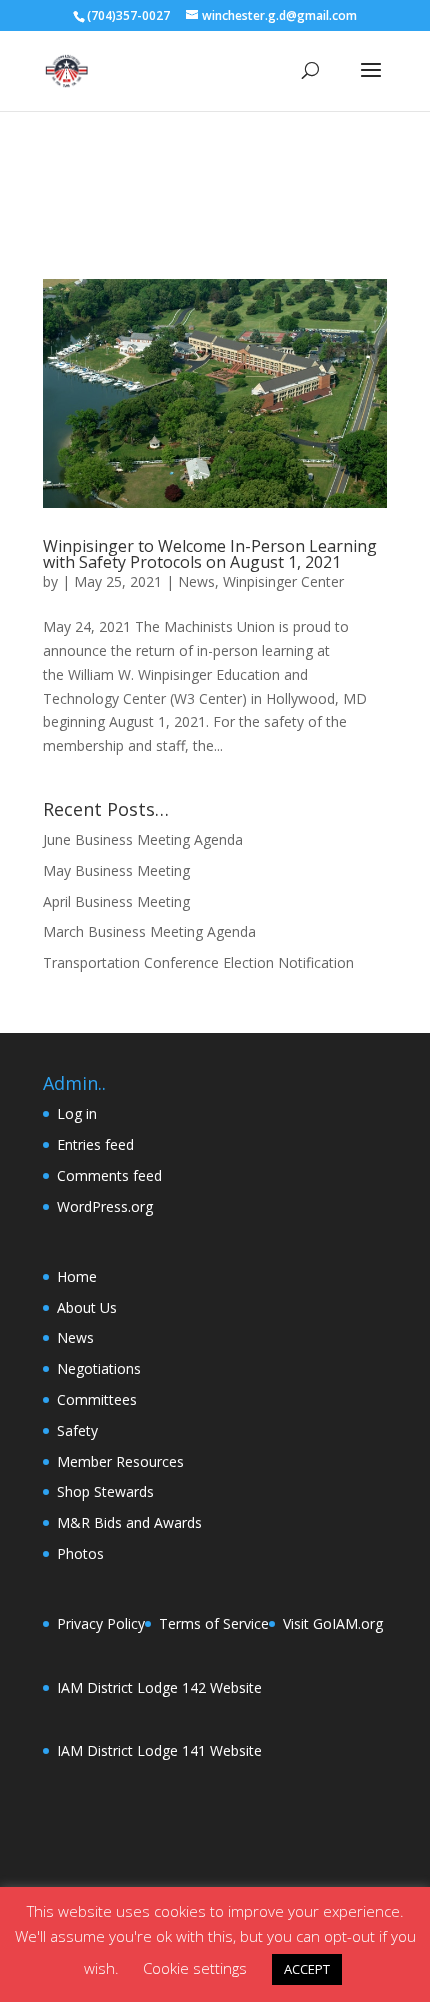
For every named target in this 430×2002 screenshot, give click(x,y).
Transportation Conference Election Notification (198, 962)
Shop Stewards (105, 1491)
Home (77, 1276)
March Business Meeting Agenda (149, 931)
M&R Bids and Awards (129, 1522)
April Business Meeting (116, 901)
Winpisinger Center (283, 581)
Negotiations (99, 1368)
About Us (87, 1307)
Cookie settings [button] (195, 1968)
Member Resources (120, 1461)
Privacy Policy (101, 1623)
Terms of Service (214, 1623)
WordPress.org (105, 1206)
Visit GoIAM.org (333, 1623)
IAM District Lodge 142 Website (159, 1687)
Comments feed (109, 1175)
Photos (80, 1553)
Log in (77, 1113)
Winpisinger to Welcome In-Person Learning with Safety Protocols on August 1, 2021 (210, 554)
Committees (97, 1399)
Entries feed (95, 1144)
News (196, 581)
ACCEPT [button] (307, 1969)
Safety (77, 1430)
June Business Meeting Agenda (143, 839)
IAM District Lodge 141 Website (159, 1750)
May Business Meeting (116, 870)
